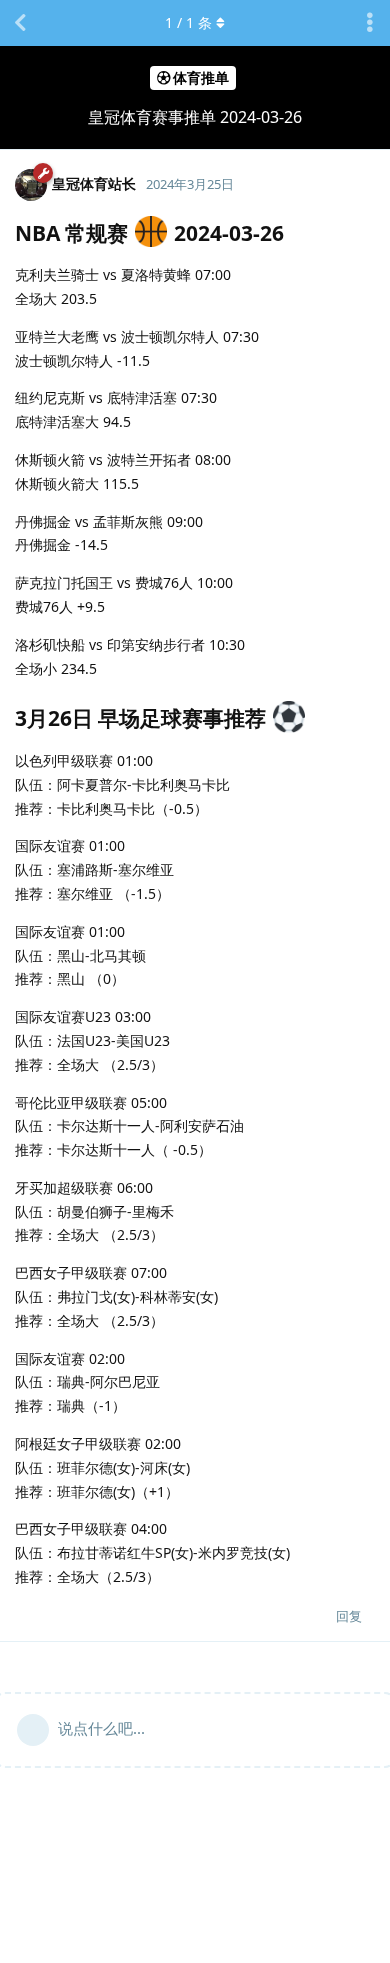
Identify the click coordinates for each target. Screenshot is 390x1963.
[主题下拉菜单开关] (370, 23)
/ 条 (188, 22)
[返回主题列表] (20, 23)
